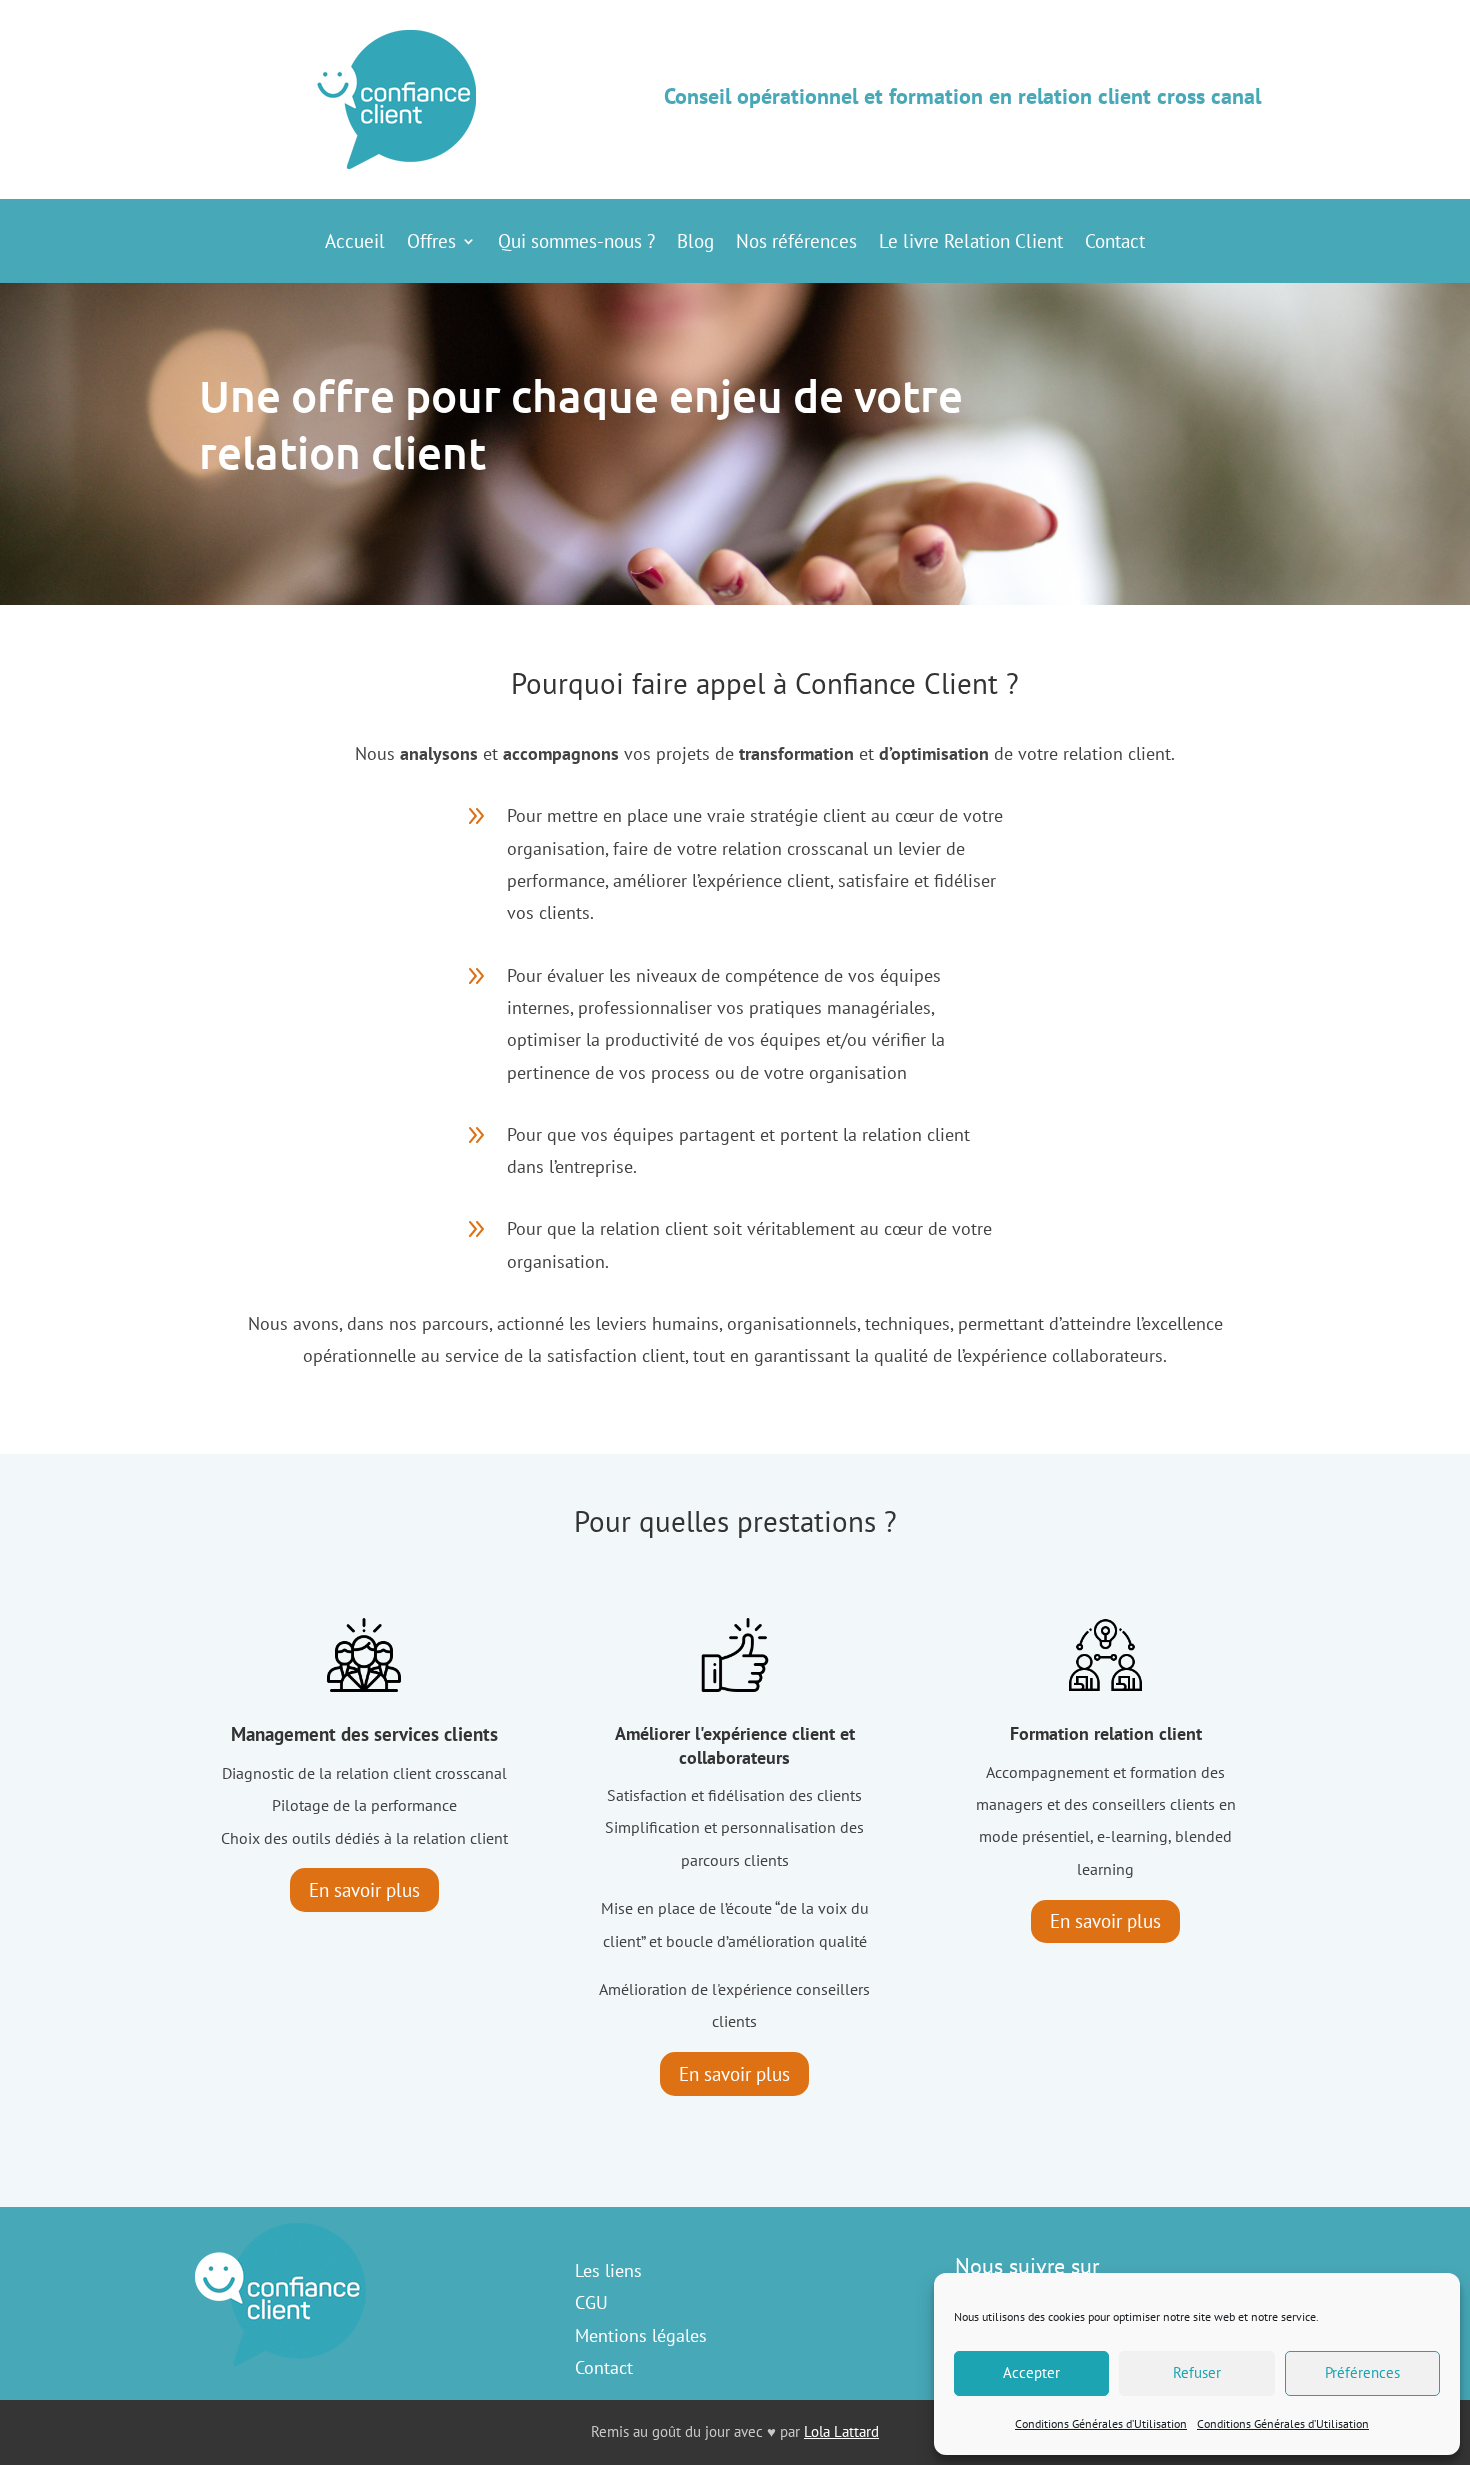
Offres (431, 243)
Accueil (355, 243)
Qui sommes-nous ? (576, 243)
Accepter (1031, 2372)
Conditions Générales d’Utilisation (1101, 2423)
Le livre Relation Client (971, 243)
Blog (695, 243)
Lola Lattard (841, 2431)
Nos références (796, 243)
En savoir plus (364, 1890)
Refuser (1197, 2372)
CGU (591, 2302)
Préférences (1362, 2372)
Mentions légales (641, 2335)
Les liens (608, 2270)
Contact (1115, 243)
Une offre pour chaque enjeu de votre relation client (581, 424)
